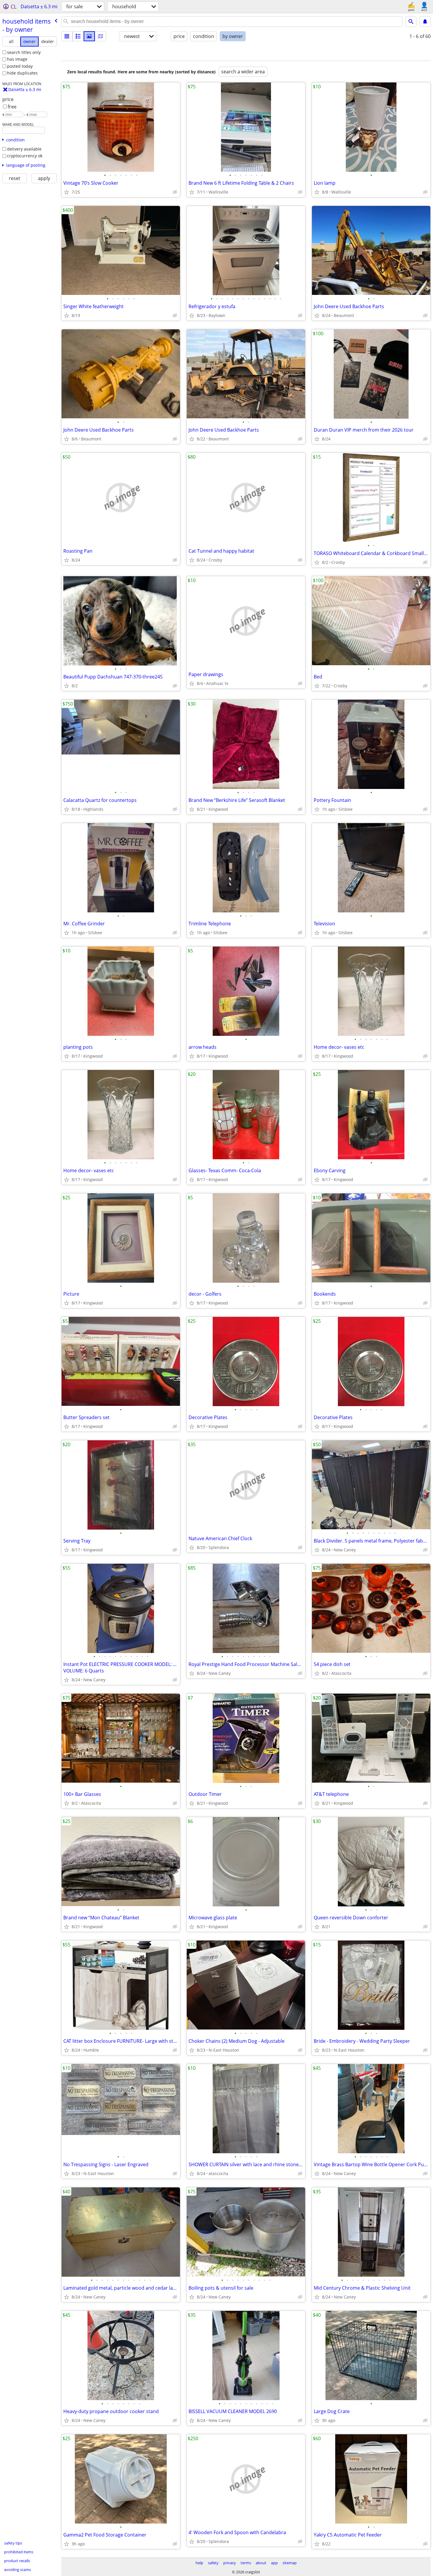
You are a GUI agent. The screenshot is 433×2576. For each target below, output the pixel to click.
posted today (20, 66)
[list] (67, 36)
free (12, 107)
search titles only (24, 52)
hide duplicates (22, 73)
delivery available (24, 149)
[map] (100, 36)
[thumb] (78, 36)
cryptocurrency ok (25, 156)
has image (17, 59)
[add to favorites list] (67, 192)
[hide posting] (175, 192)
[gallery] (89, 36)
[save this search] (425, 22)
